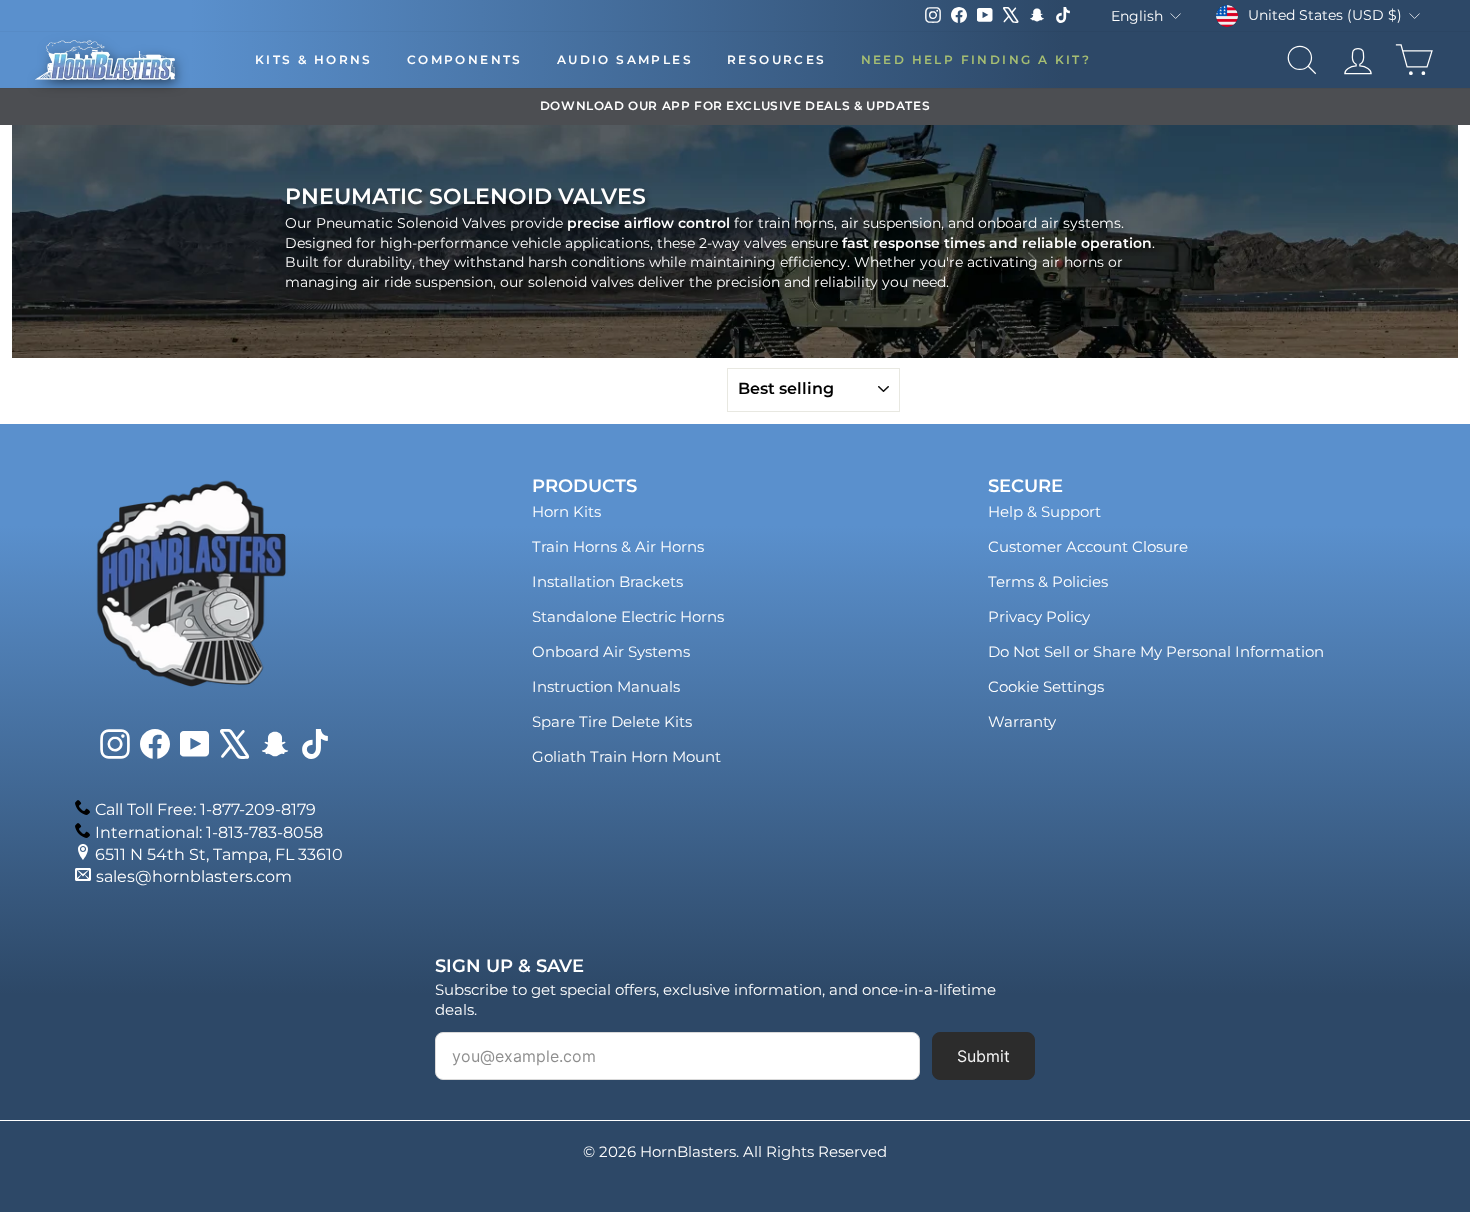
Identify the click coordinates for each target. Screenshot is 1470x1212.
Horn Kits (566, 511)
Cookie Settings (1046, 686)
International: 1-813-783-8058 (209, 832)
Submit (983, 1056)
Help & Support (1044, 511)
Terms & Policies (1048, 581)
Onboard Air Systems (611, 651)
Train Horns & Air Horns (618, 546)
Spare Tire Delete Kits (612, 721)
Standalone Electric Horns (628, 616)
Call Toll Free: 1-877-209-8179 (205, 809)
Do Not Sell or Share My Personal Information (1156, 651)
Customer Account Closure (1088, 546)
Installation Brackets (607, 581)
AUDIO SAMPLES (625, 59)
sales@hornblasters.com (194, 876)
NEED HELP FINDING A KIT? (976, 59)
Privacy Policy (1039, 616)
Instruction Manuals (606, 686)
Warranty (1022, 721)
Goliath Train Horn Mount (626, 756)
